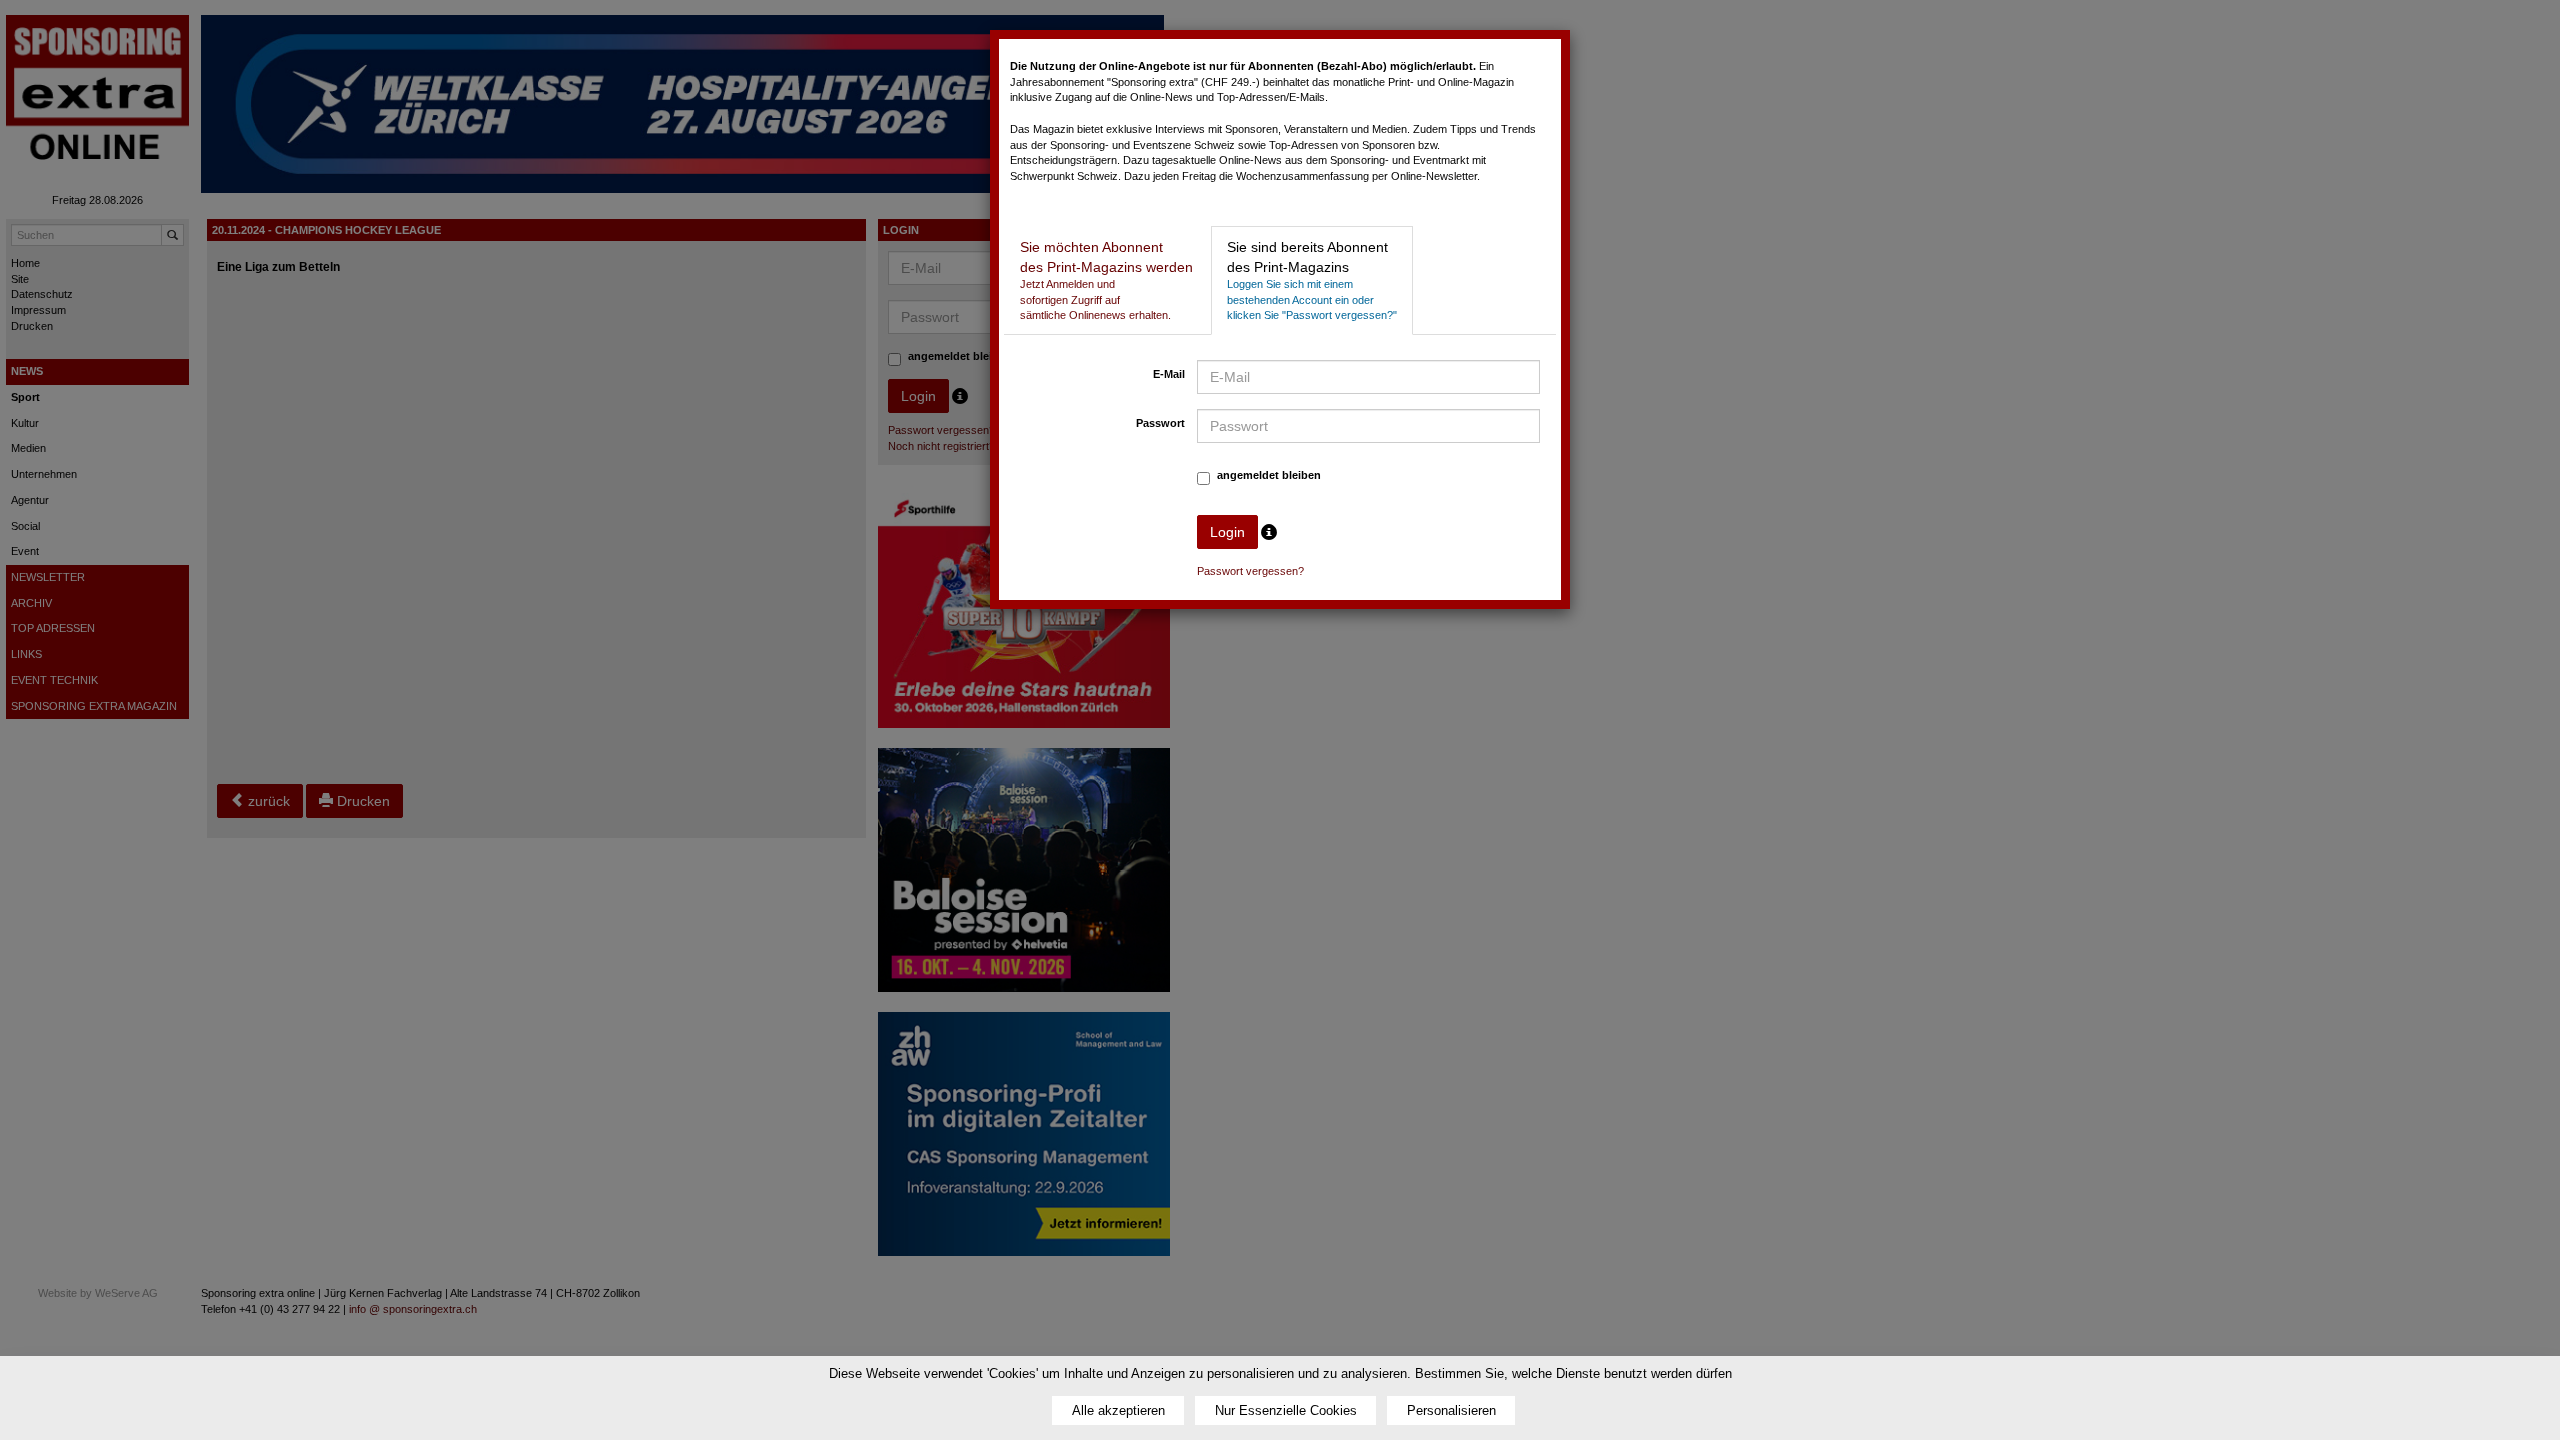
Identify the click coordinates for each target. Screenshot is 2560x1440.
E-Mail (1169, 374)
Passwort (1160, 423)
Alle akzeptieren (1118, 1410)
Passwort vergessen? (1250, 571)
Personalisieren (1451, 1410)
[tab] (1106, 280)
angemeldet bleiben (1269, 475)
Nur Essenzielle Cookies (1286, 1410)
